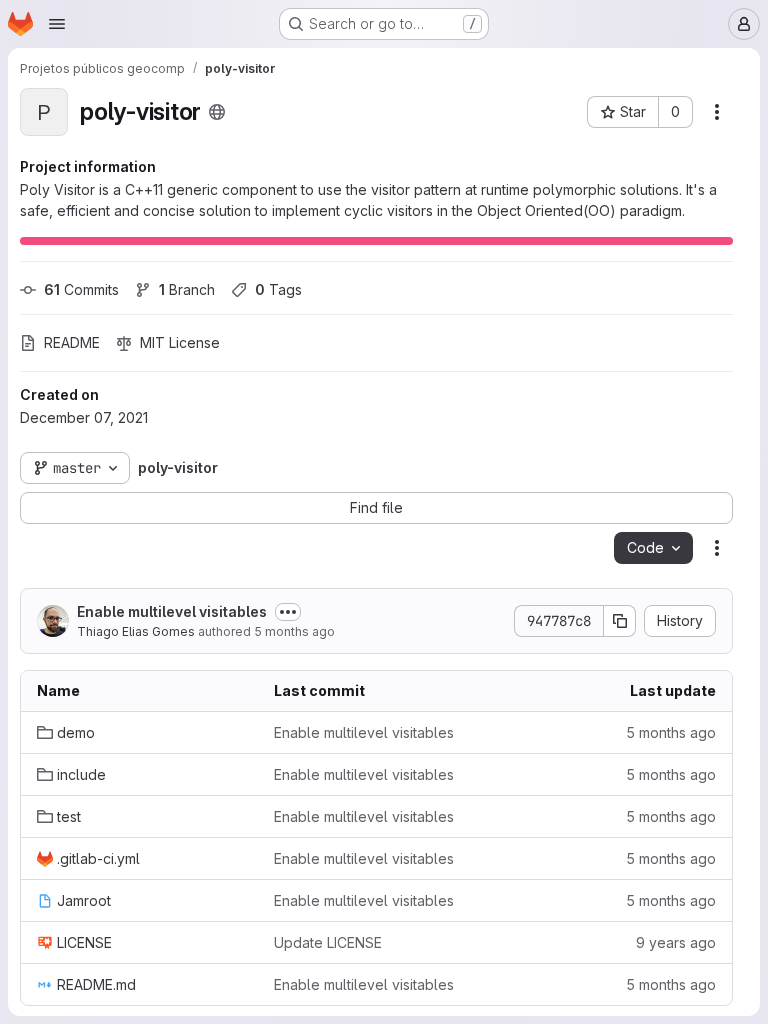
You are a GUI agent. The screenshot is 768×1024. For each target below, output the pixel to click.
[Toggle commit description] (288, 612)
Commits (81, 289)
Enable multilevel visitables (172, 611)
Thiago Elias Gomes (136, 631)
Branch (187, 289)
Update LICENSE (328, 942)
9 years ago (676, 942)
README (72, 342)
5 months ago (294, 631)
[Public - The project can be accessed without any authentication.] (217, 112)
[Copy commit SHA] (620, 621)
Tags (278, 289)
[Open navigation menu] (57, 24)
